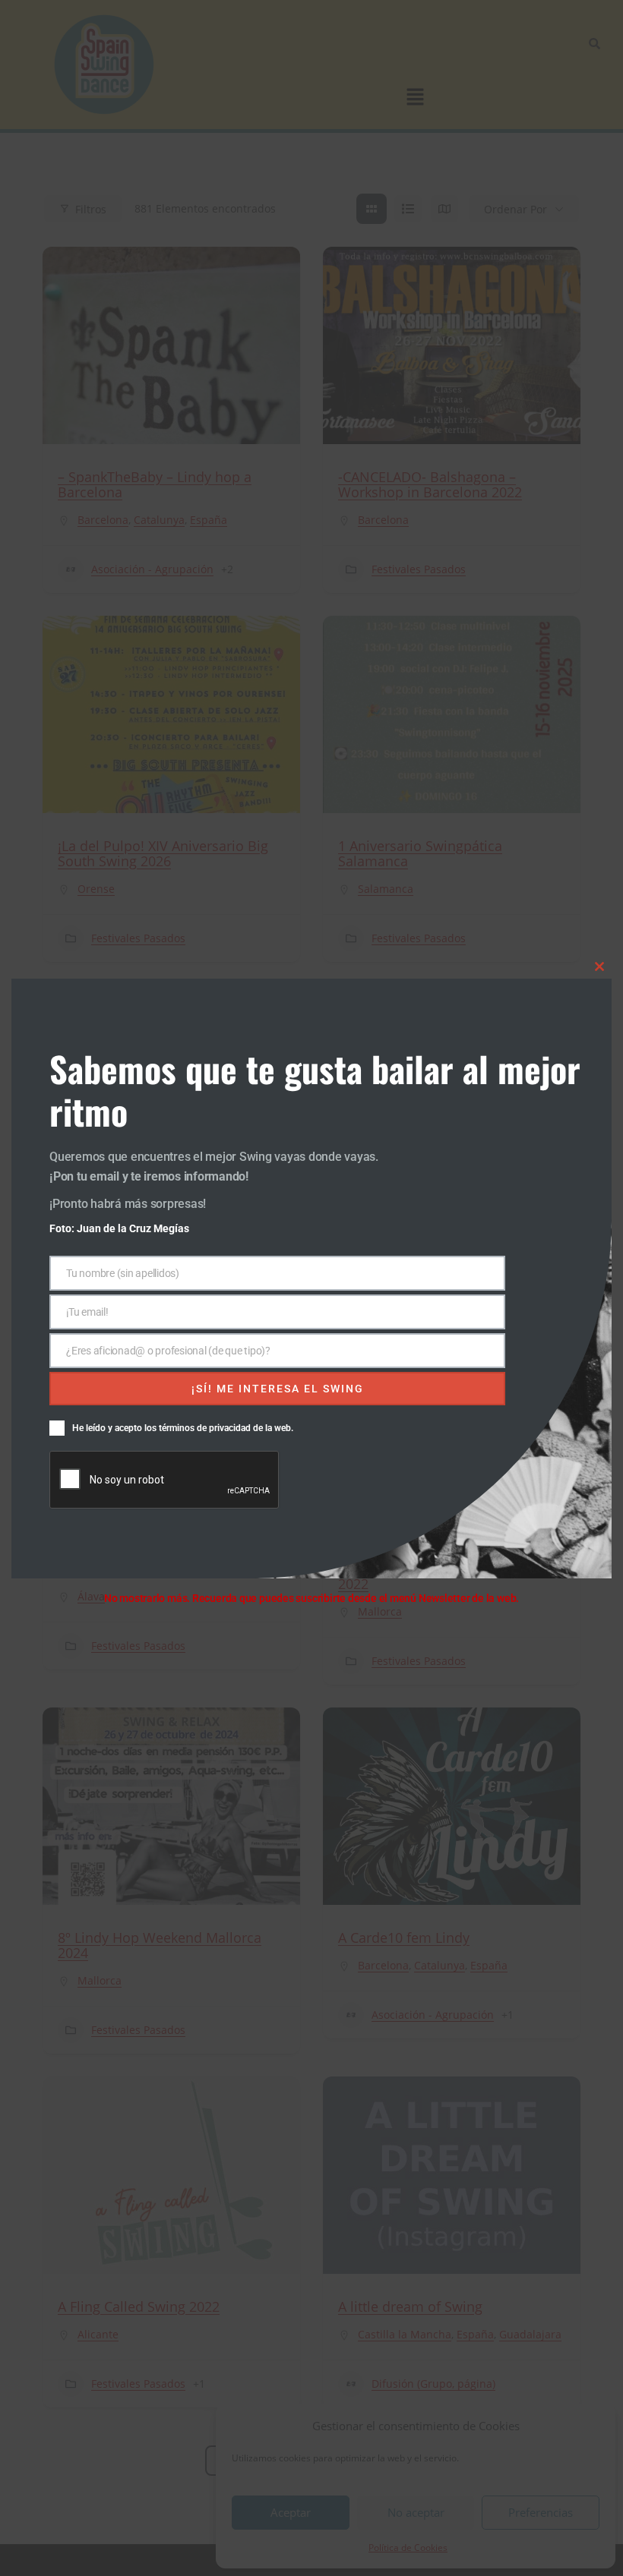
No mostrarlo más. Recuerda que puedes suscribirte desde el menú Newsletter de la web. (311, 1598)
